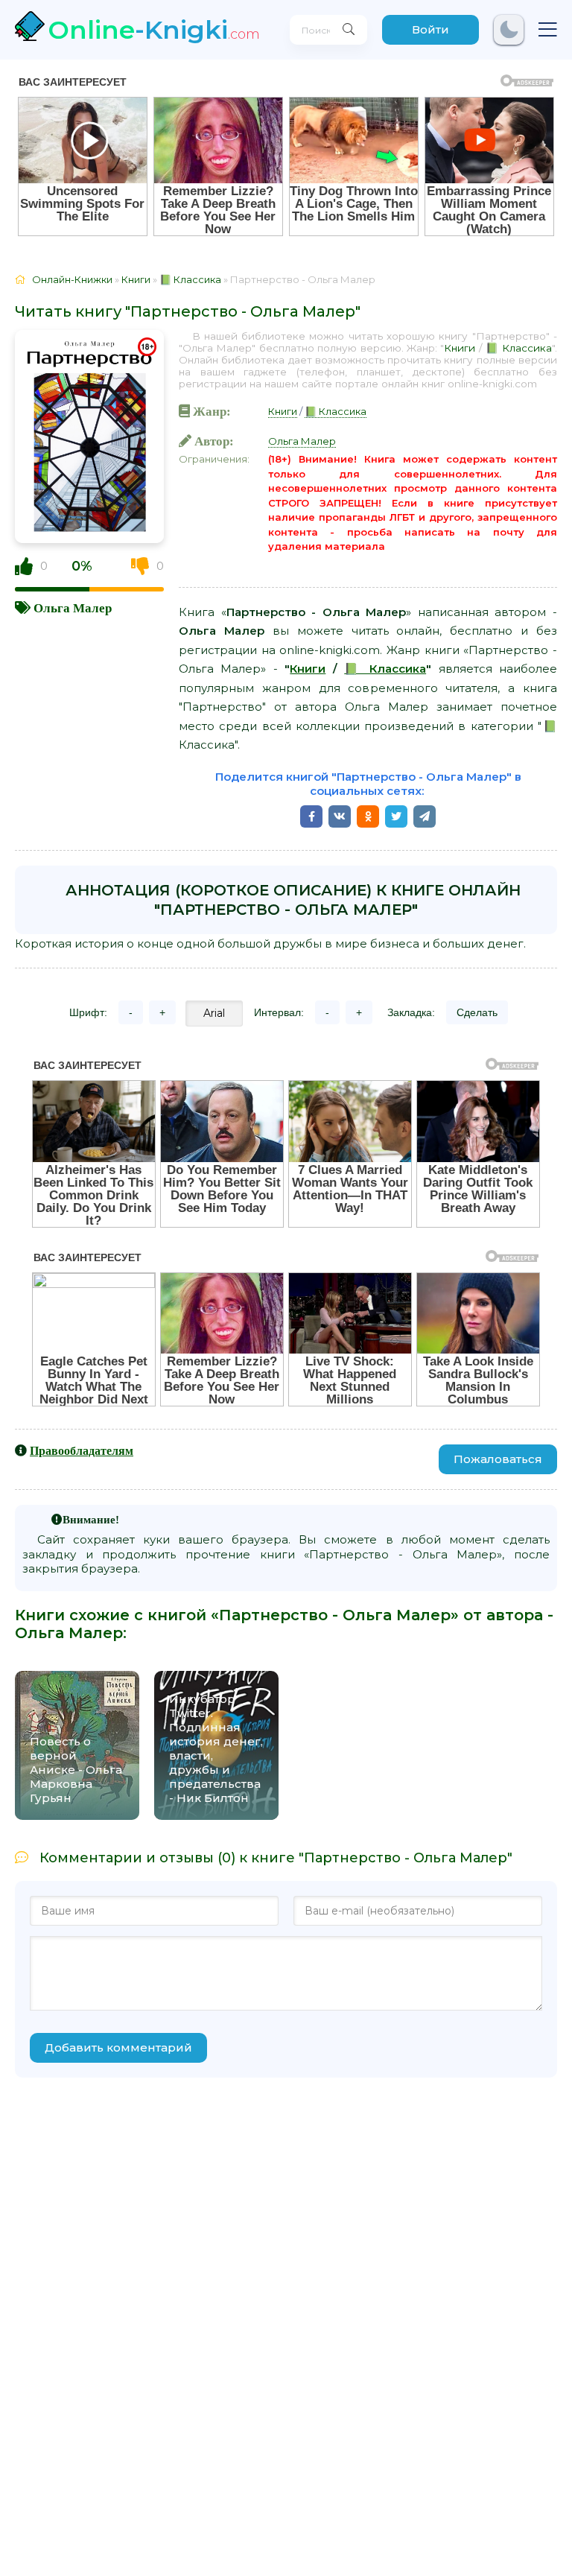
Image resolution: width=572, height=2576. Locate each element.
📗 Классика (519, 348)
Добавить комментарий (118, 2047)
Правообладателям (82, 1450)
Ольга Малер (73, 607)
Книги (460, 348)
